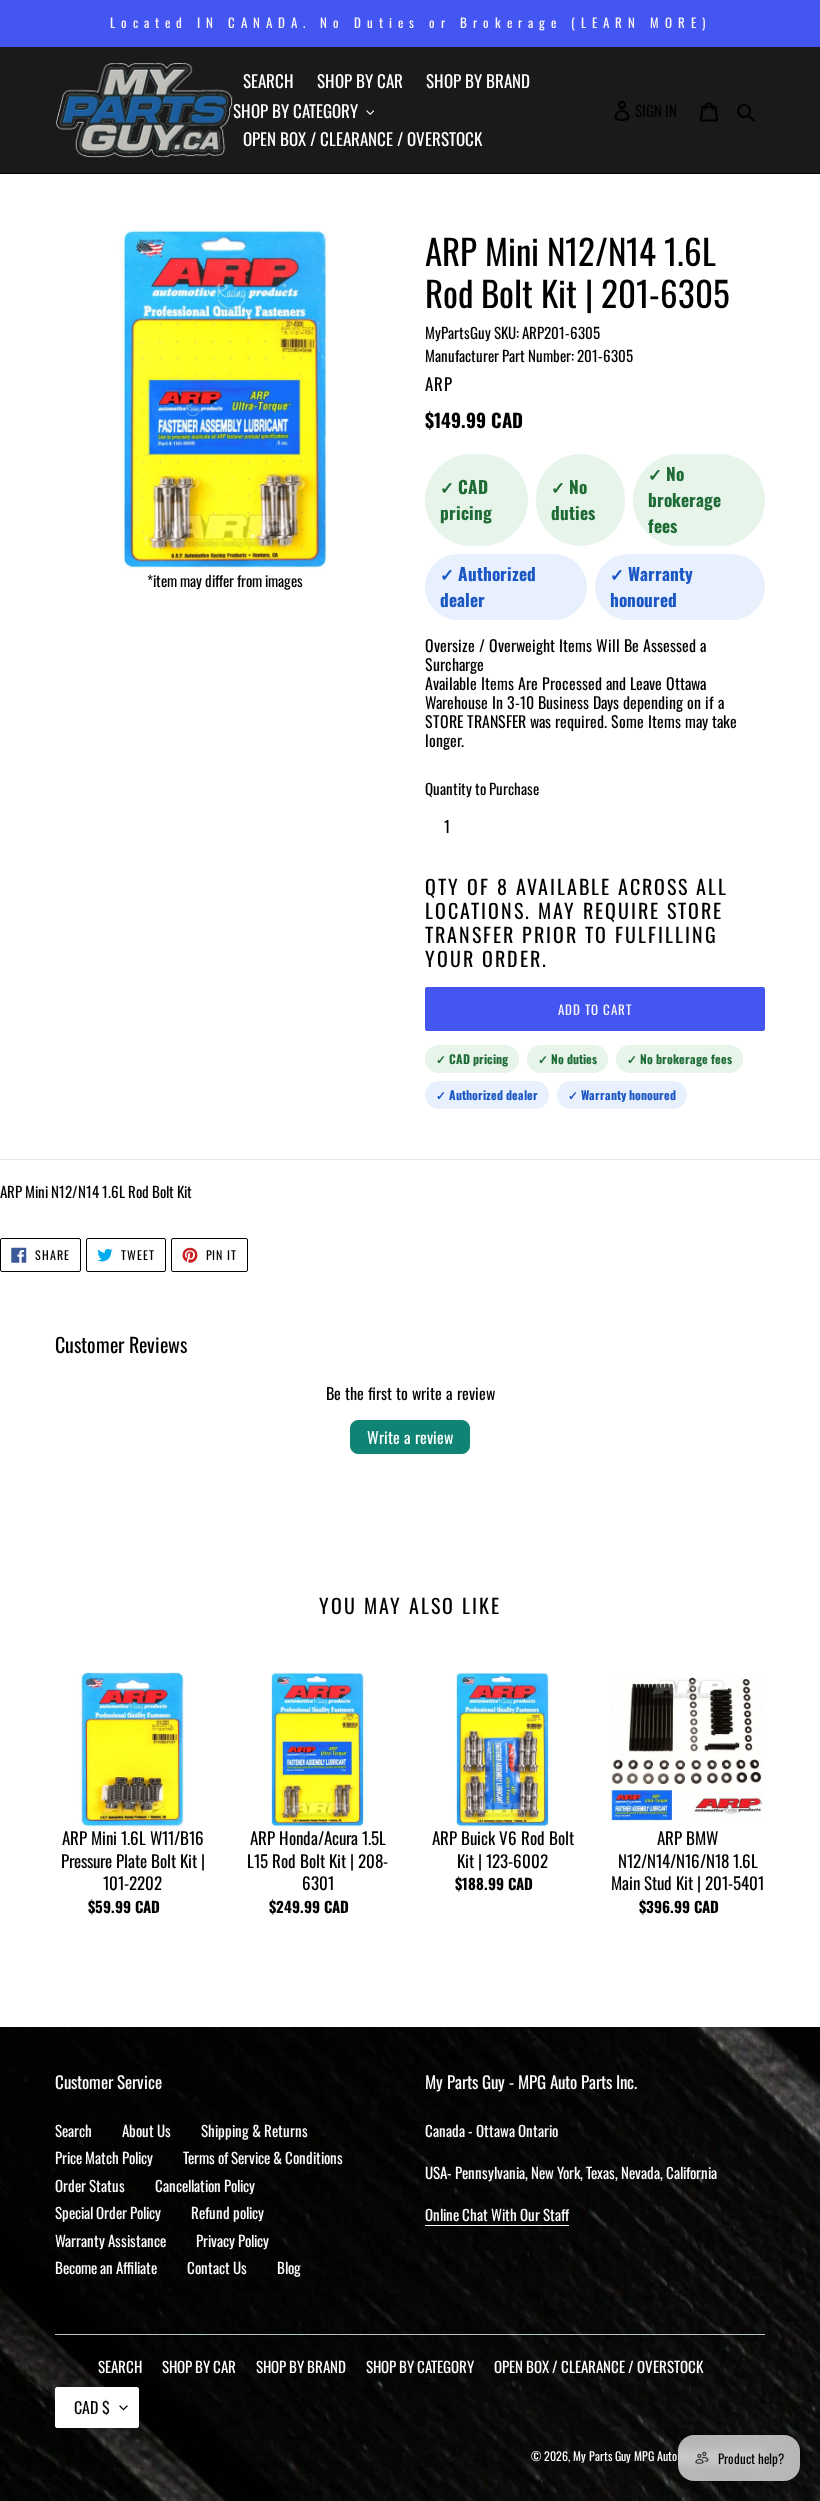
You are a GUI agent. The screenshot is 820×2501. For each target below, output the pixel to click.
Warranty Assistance (110, 2240)
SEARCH (120, 2366)
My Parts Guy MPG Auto (625, 2455)
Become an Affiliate (106, 2267)
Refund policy (227, 2212)
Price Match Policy (104, 2157)
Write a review (410, 1437)
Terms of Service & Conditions (263, 2157)
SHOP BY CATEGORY (420, 2366)
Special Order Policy (108, 2212)
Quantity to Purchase (482, 788)
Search (73, 2130)
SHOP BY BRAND (301, 2366)
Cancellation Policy (205, 2185)
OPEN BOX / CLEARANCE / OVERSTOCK (598, 2366)
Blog (289, 2267)
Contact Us (217, 2267)
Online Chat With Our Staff (497, 2214)
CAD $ (92, 2407)
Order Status (90, 2185)
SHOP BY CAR (199, 2366)
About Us (146, 2130)
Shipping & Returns (254, 2130)
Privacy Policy (232, 2240)
